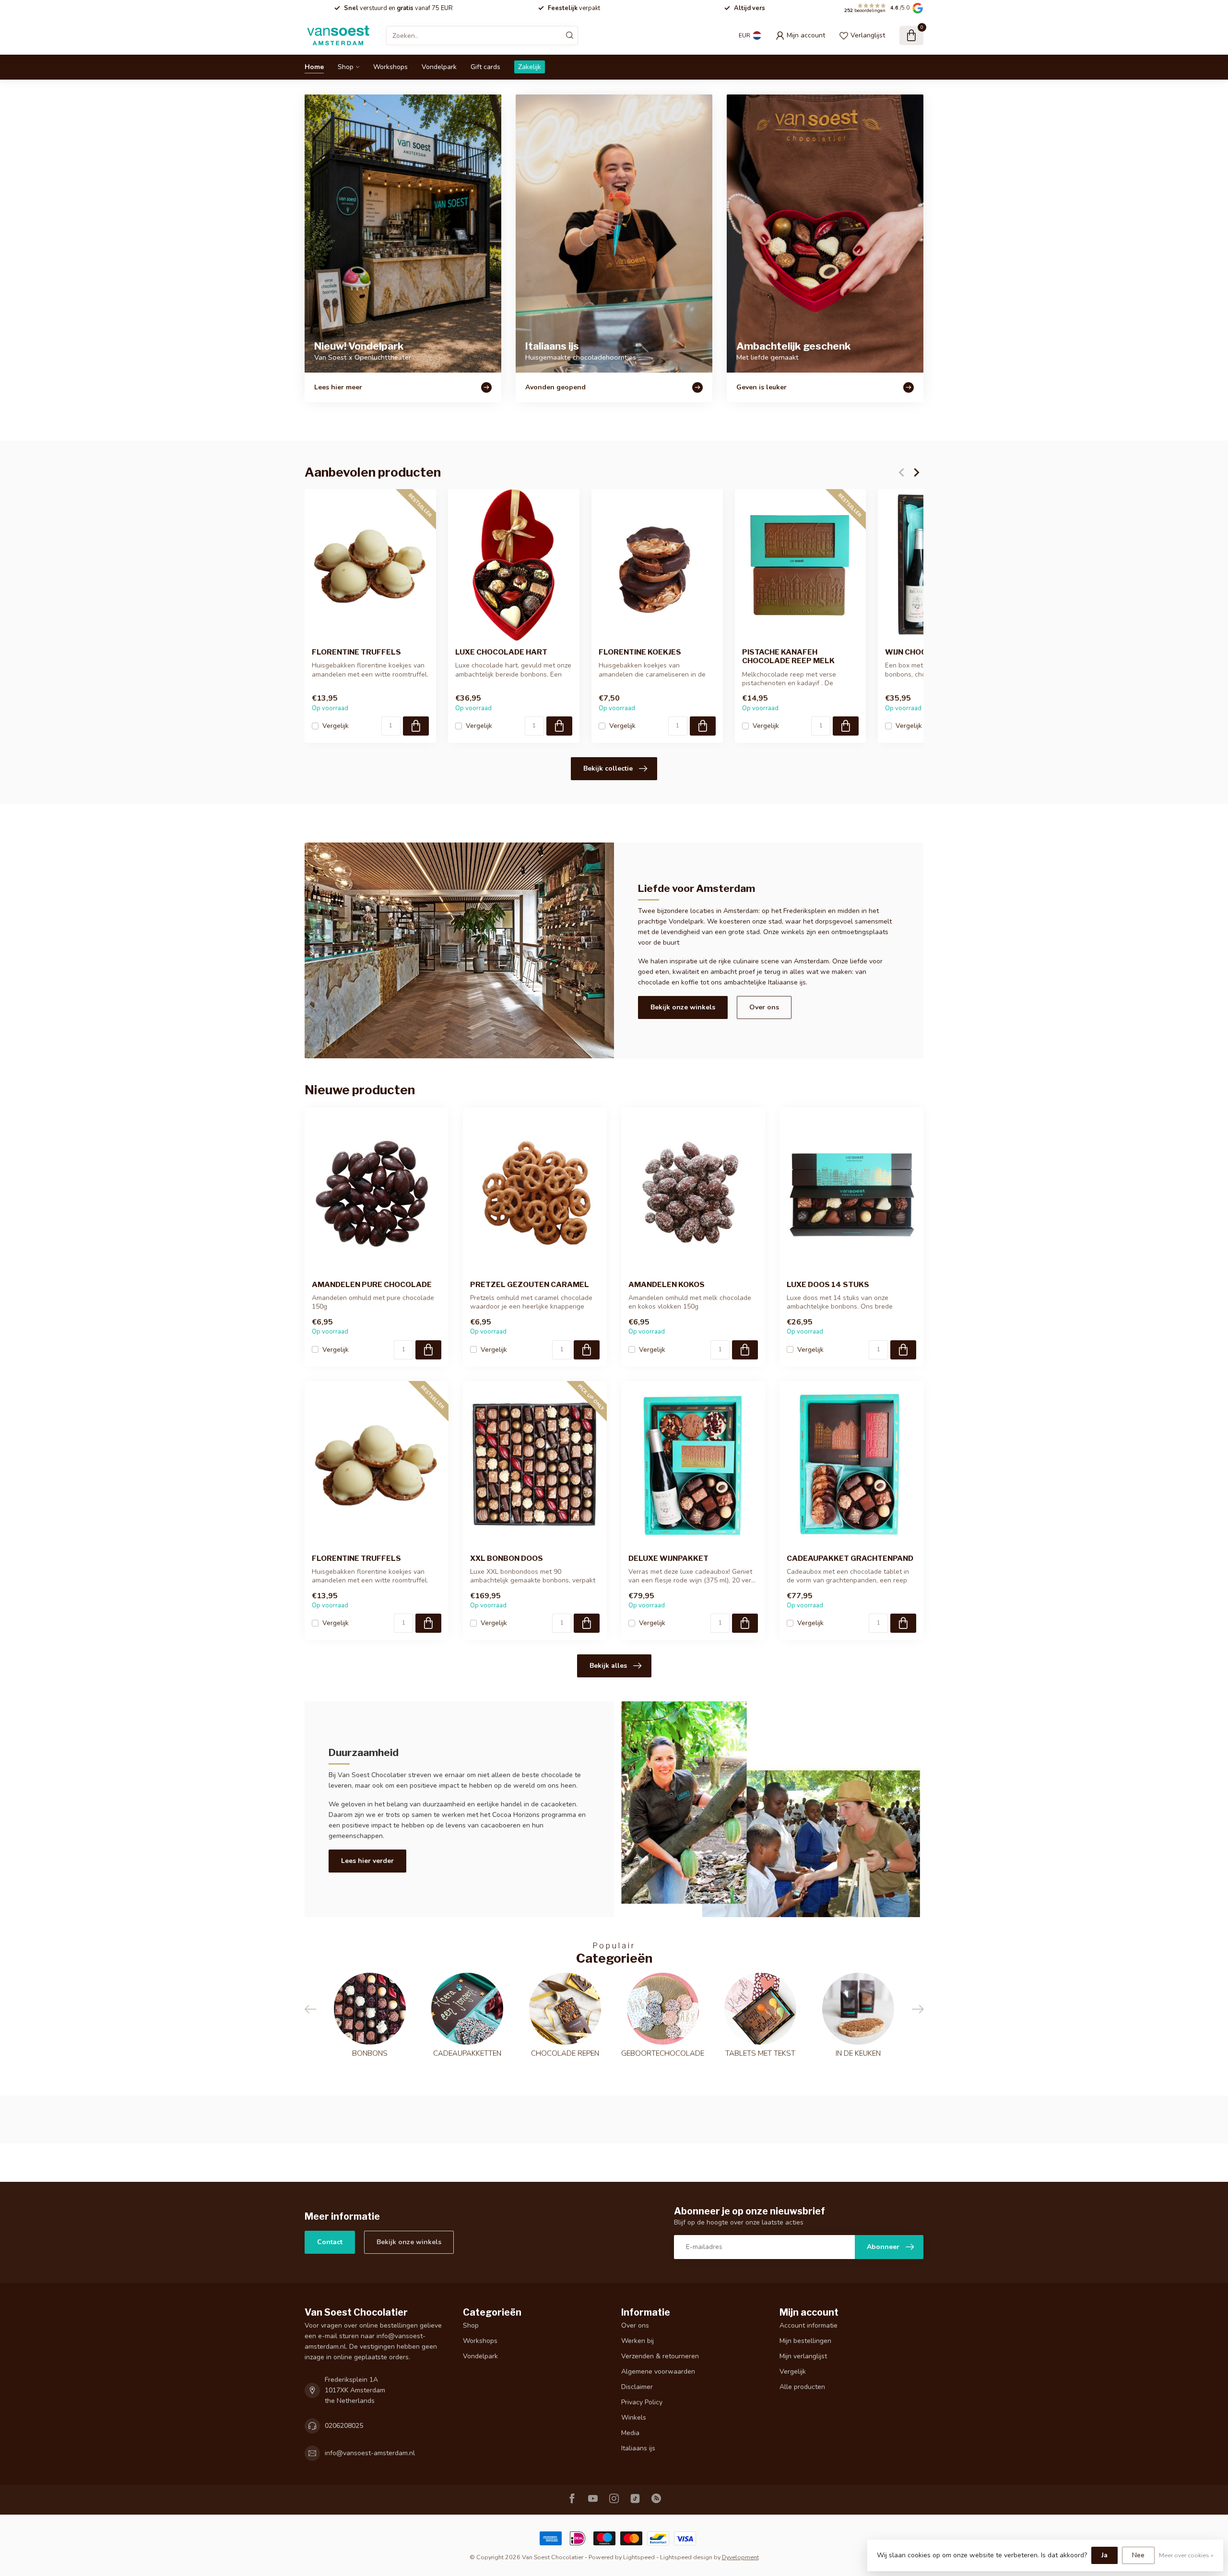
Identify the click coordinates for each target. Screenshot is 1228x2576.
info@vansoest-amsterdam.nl (370, 2453)
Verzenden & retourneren (660, 2356)
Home (314, 67)
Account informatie (809, 2325)
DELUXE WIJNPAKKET (668, 1558)
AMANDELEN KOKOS (667, 1285)
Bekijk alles (608, 1666)
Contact (330, 2242)
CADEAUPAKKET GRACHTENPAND (850, 1558)
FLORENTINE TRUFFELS (356, 652)
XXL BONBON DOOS (507, 1558)
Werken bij (638, 2341)
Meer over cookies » (1186, 2555)
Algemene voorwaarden (658, 2371)
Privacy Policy (642, 2402)
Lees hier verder (367, 1861)
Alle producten (802, 2387)
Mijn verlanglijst (803, 2356)
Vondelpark (439, 67)
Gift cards (485, 67)
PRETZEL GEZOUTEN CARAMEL (530, 1285)
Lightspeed (639, 2557)
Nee (1138, 2555)
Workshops (390, 67)
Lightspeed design (686, 2557)
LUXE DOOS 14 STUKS (828, 1285)
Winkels (634, 2418)
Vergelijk (336, 726)
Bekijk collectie (608, 768)
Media (630, 2433)
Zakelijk (530, 67)
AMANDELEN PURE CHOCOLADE (372, 1285)
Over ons (764, 1007)
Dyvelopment (740, 2557)
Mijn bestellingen (805, 2341)
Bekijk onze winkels (683, 1007)
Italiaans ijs (638, 2448)
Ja (1104, 2555)
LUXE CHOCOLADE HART (501, 652)
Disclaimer (637, 2387)
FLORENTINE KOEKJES (640, 652)
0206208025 (344, 2426)
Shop (346, 67)
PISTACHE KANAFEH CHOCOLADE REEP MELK (788, 656)
